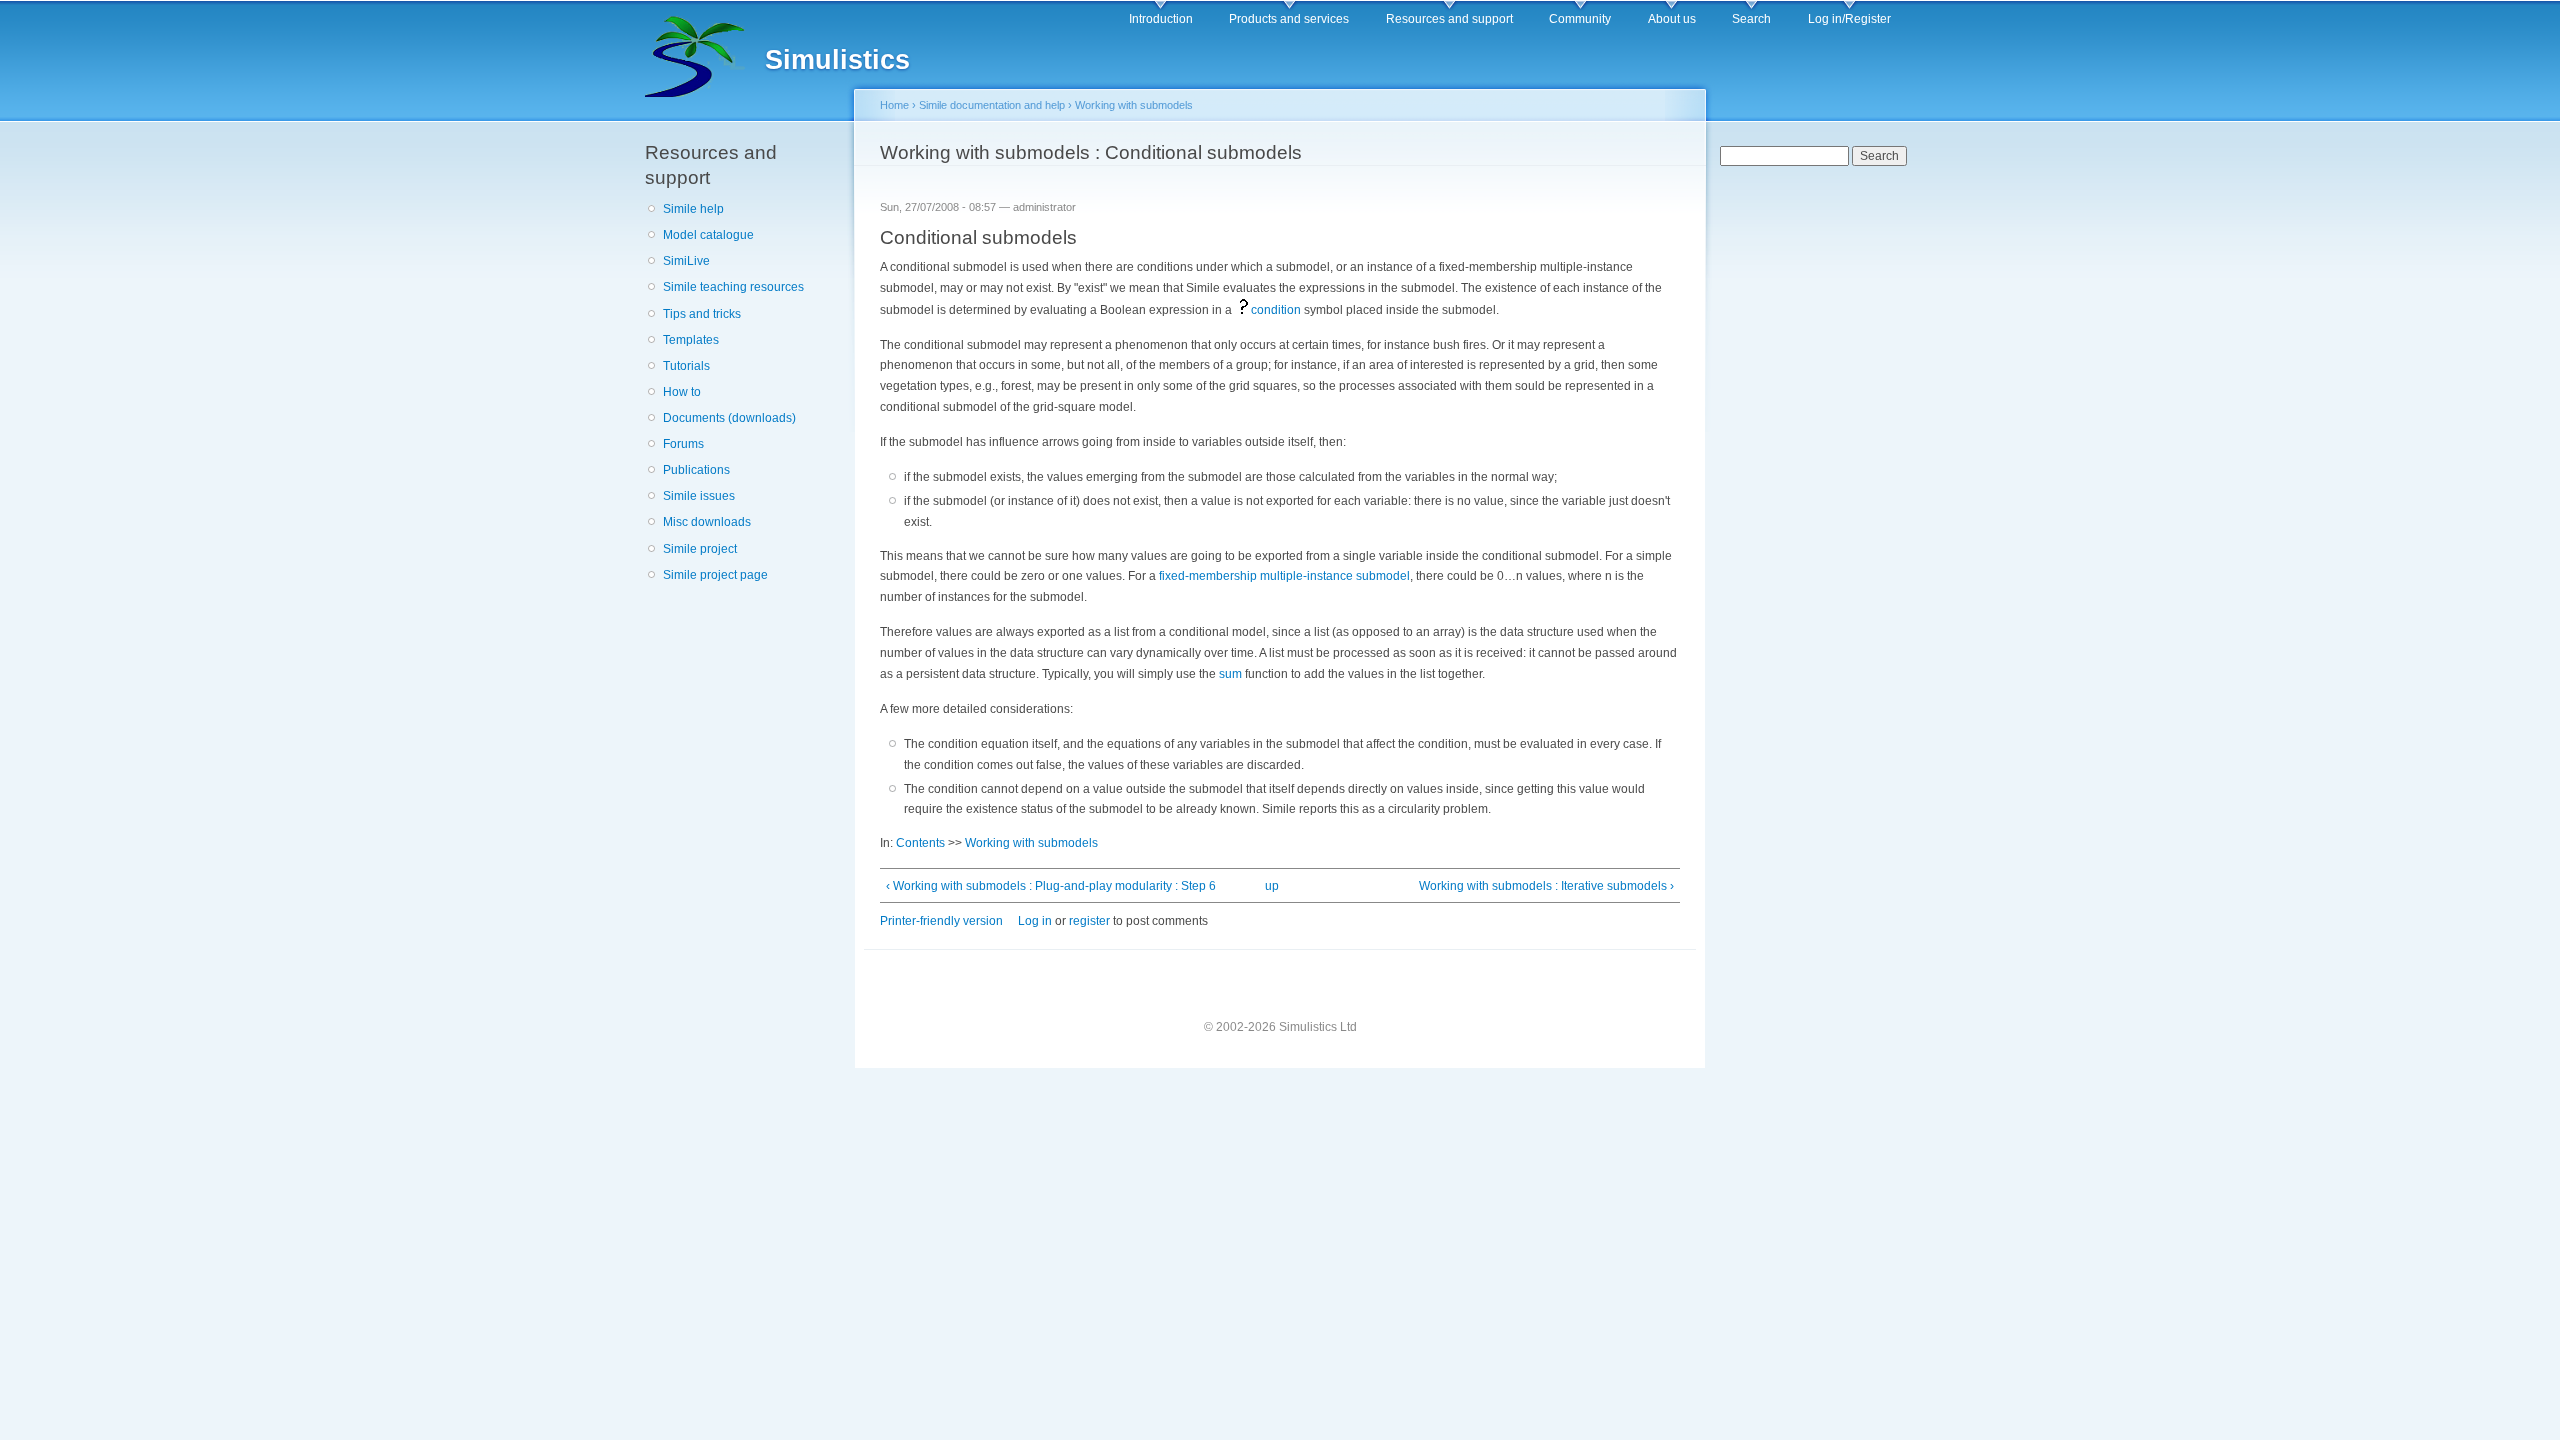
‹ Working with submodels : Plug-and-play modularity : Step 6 (1051, 886)
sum (1230, 674)
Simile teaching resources (733, 287)
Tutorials (686, 366)
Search (1751, 19)
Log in (1035, 921)
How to (682, 392)
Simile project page (715, 575)
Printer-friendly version (941, 921)
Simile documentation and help (992, 105)
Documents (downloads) (729, 418)
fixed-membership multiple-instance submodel (1284, 576)
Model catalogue (708, 235)
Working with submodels (1134, 105)
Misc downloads (707, 522)
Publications (696, 470)
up (1272, 886)
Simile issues (699, 496)
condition (1276, 310)
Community (1580, 19)
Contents (920, 843)
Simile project (700, 549)
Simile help (693, 209)
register (1089, 921)
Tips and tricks (702, 314)
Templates (691, 340)
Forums (683, 444)
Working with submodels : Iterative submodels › (1546, 886)
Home (894, 105)
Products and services (1289, 19)
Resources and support (1449, 19)
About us (1672, 19)
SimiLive (686, 261)
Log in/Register (1849, 19)
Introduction (1161, 19)
